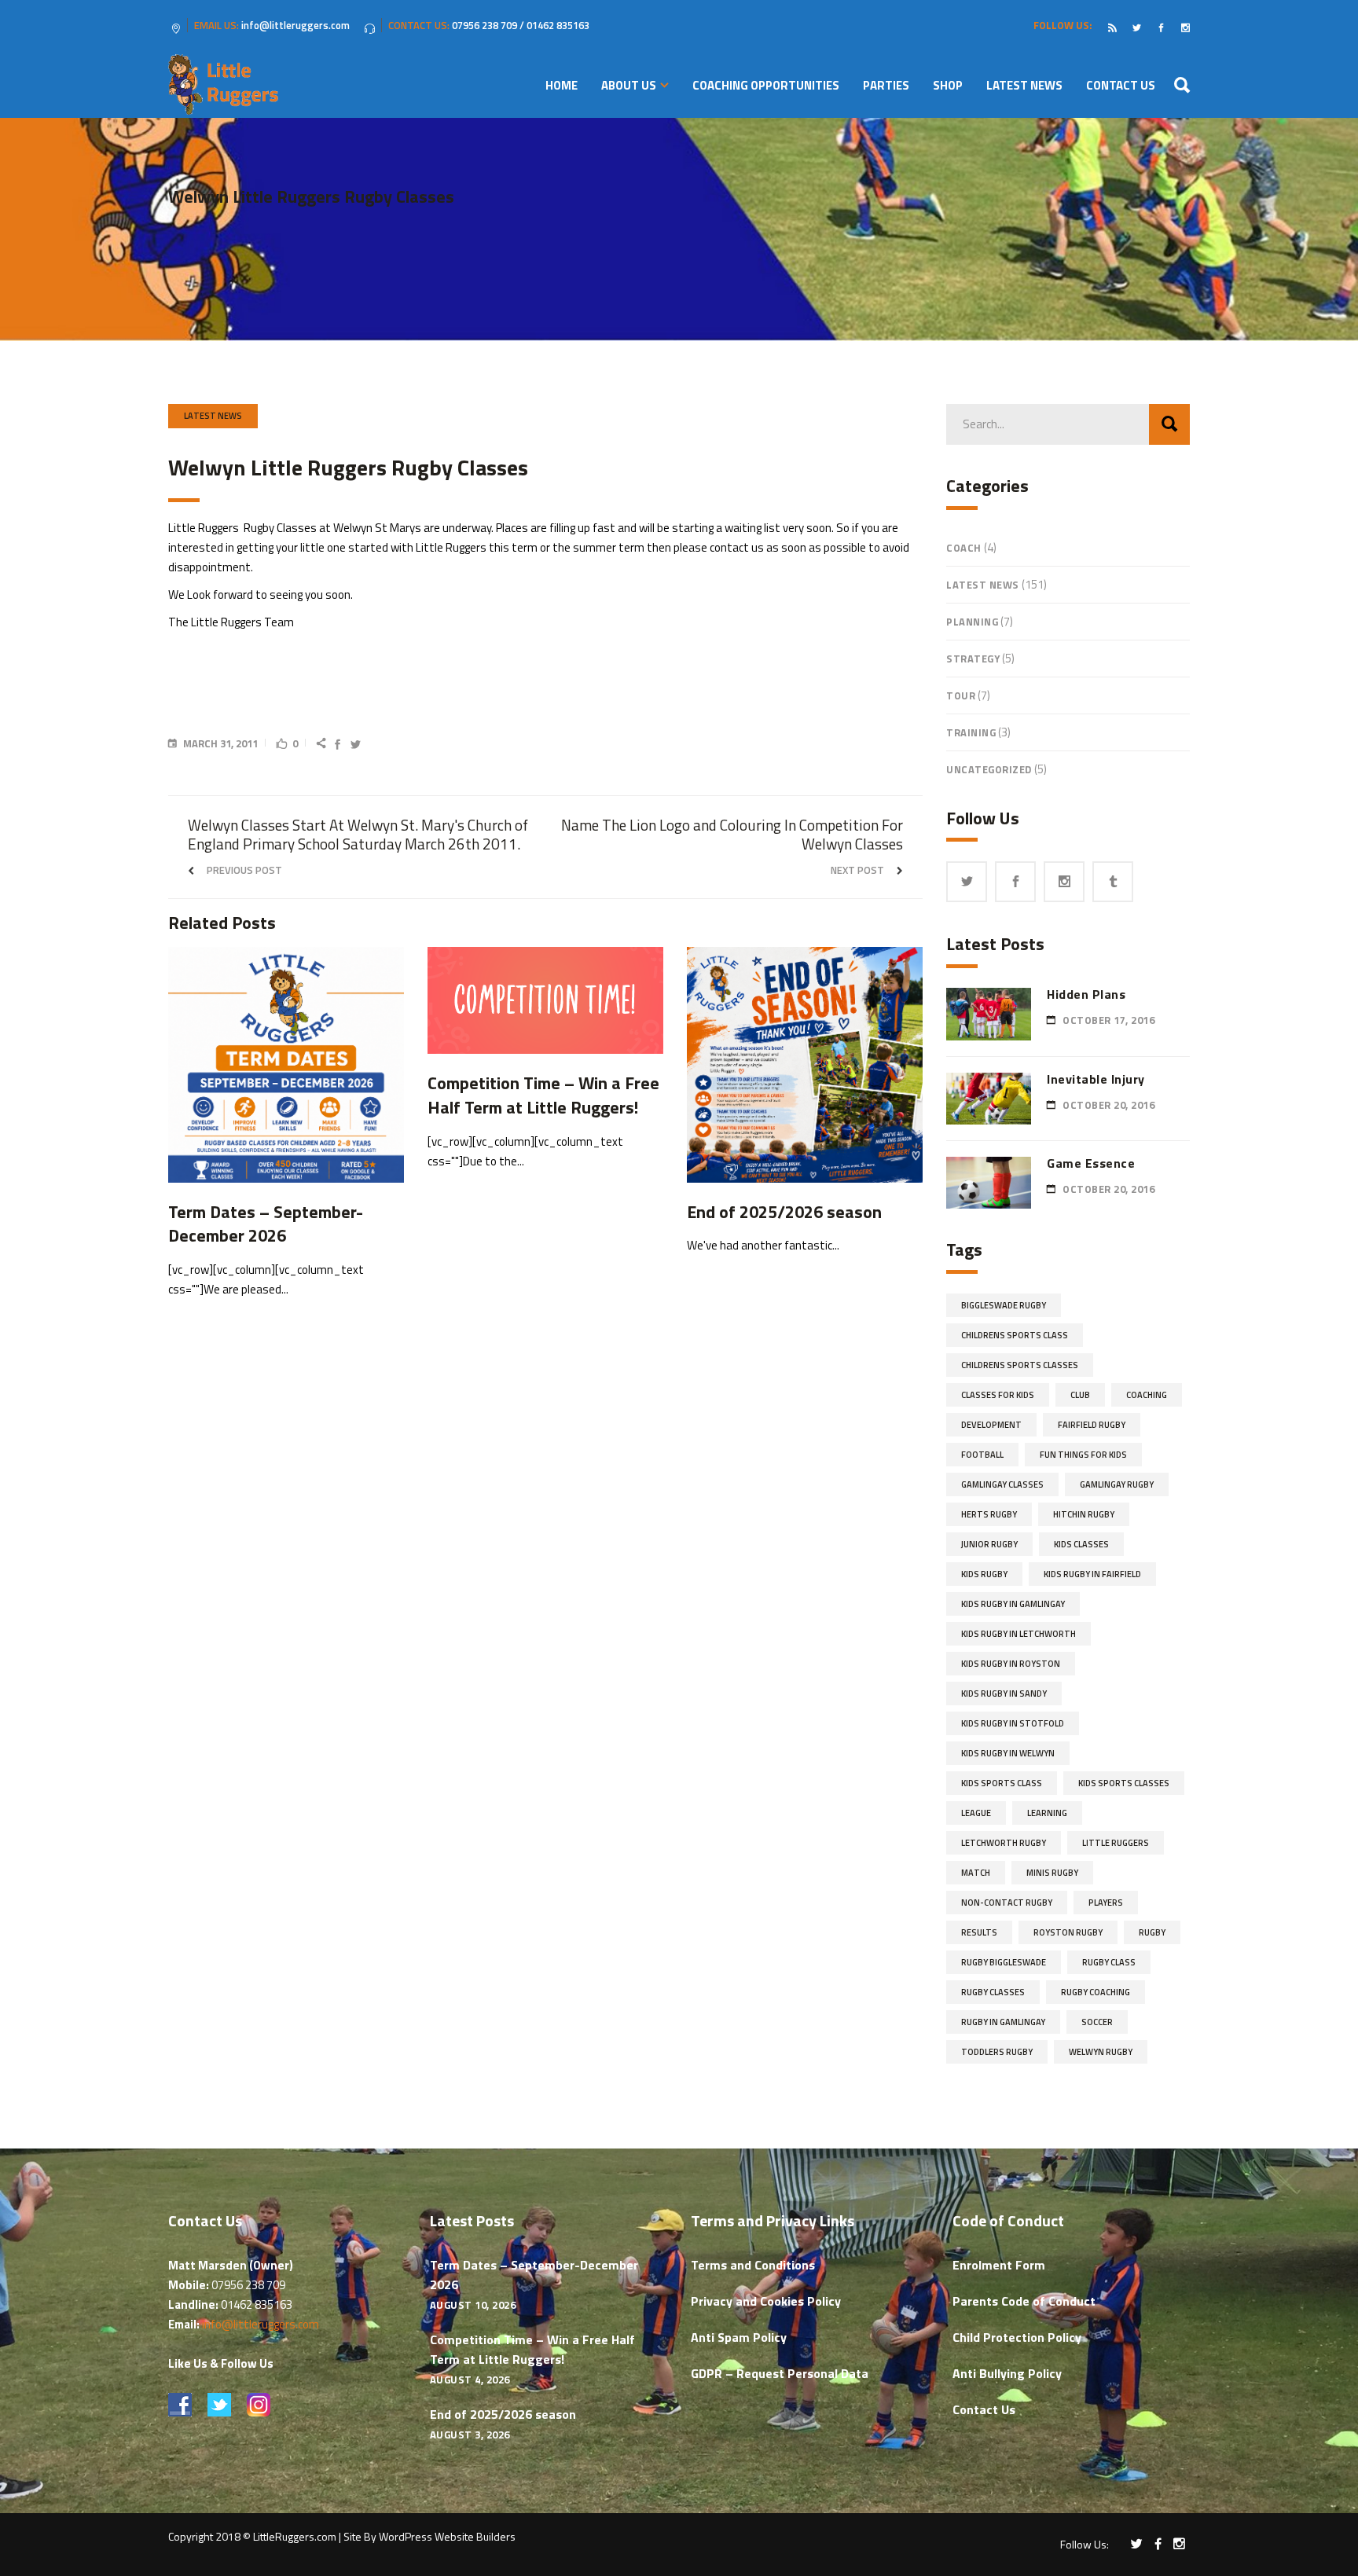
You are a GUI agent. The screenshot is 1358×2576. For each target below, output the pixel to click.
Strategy (973, 659)
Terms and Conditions (753, 2265)
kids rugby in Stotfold (1013, 1723)
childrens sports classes (1020, 1365)
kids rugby (984, 1574)
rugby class (1109, 1962)
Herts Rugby (989, 1514)
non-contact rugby (1007, 1903)
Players (1106, 1903)
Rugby (1152, 1932)
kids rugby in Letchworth (1018, 1634)
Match (976, 1873)
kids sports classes (1124, 1783)
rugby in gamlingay (1003, 2022)
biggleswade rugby (1004, 1305)
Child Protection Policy (1017, 2337)
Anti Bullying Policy (1007, 2373)
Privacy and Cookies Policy (766, 2301)
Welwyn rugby (1101, 2052)
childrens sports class (1015, 1335)
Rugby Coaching (1096, 1992)
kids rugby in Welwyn (1008, 1753)
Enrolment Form (999, 2265)
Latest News (213, 416)
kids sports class (1002, 1783)
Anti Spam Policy (739, 2337)
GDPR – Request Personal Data (780, 2373)
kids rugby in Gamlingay (1013, 1604)
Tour (961, 695)
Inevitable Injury (1096, 1079)
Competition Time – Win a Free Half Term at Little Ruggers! (532, 2349)
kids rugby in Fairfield (1092, 1574)
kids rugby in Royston (1011, 1664)
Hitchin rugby (1084, 1514)
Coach (964, 548)
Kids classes (1081, 1544)
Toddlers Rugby (997, 2052)
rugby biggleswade (1004, 1962)
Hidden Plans (1086, 994)
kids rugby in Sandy (1004, 1693)
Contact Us (984, 2409)
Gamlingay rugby (1117, 1484)
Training (971, 732)
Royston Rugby (1068, 1932)
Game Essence (1091, 1163)
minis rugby (1052, 1873)
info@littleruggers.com (261, 2324)
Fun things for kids (1083, 1455)
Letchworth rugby (1004, 1843)
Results (979, 1932)
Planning (972, 622)
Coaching (1147, 1395)
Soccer (1097, 2022)
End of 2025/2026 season (503, 2414)
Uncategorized (989, 769)
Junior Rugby (989, 1544)
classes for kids (998, 1395)
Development (991, 1425)
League (976, 1813)
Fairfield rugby (1092, 1425)
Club (1080, 1395)
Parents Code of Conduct (1024, 2301)
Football (982, 1455)
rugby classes (993, 1992)
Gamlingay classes (1002, 1484)
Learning (1047, 1813)
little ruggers (1116, 1843)
